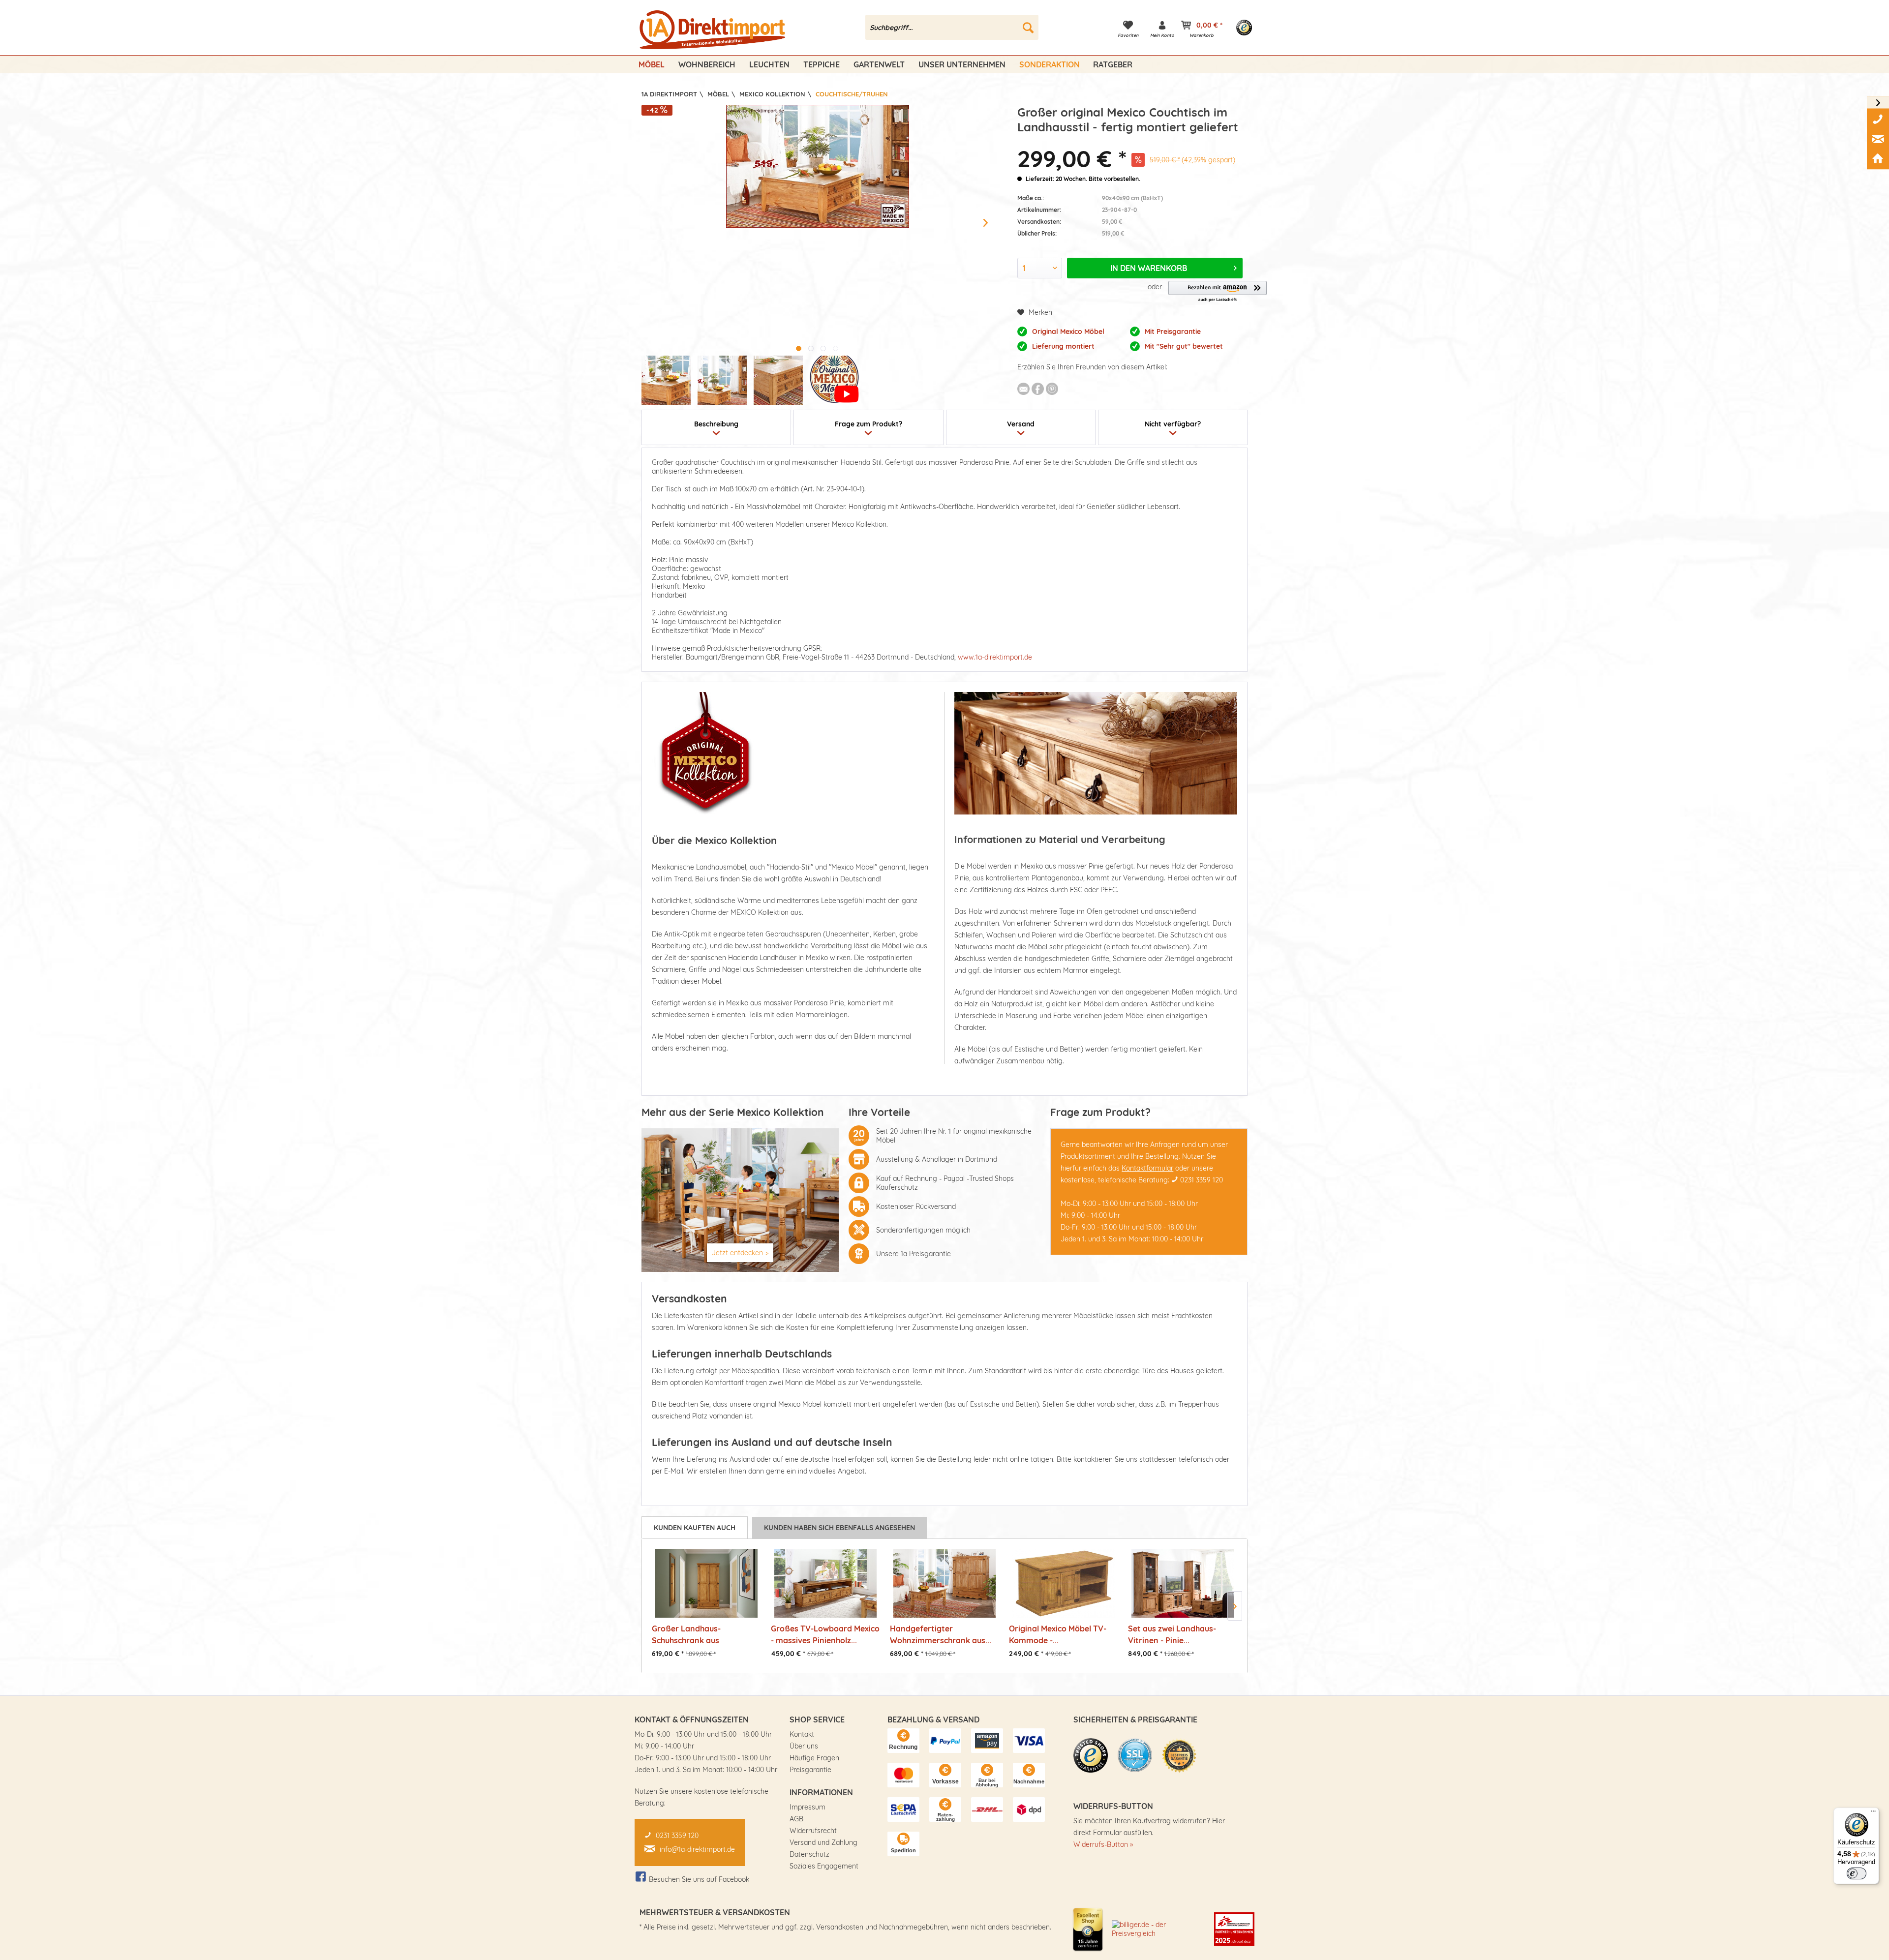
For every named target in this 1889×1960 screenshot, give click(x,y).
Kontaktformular (1147, 1168)
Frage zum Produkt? (868, 424)
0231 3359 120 (1202, 1180)
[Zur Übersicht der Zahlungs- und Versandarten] (903, 1741)
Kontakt (802, 1734)
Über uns (804, 1746)
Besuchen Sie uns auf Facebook (699, 1879)
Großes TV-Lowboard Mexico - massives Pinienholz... (825, 1634)
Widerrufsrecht (813, 1831)
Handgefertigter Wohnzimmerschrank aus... (941, 1634)
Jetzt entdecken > (740, 1253)
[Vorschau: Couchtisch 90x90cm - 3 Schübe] (666, 380)
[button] (1218, 292)
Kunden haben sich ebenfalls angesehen (839, 1528)
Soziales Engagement (824, 1866)
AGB (796, 1819)
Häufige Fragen (814, 1758)
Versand (1021, 424)
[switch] (1857, 1873)
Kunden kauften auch (695, 1528)
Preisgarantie (810, 1770)
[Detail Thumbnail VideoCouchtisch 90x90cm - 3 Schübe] (834, 380)
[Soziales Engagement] (1234, 1929)
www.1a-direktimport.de (995, 657)
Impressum (807, 1807)
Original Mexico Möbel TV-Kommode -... (1058, 1634)
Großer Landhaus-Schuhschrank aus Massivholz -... (686, 1634)
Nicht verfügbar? (1173, 424)
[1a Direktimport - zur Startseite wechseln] (714, 30)
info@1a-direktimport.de (697, 1849)
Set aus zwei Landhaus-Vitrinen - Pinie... (1172, 1634)
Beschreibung (716, 424)
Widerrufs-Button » (1103, 1844)
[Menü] (1873, 1813)
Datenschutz (809, 1854)
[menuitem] (952, 27)
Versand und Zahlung (823, 1842)
